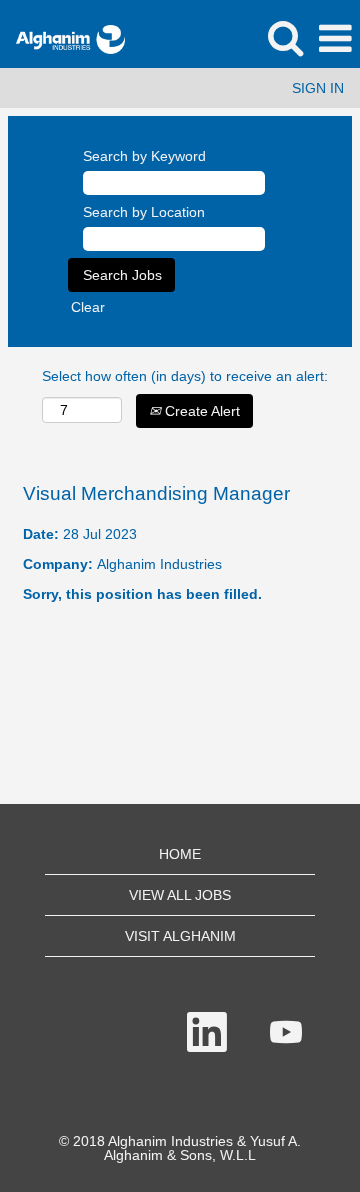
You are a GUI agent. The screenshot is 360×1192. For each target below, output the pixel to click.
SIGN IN (318, 88)
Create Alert (200, 411)
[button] (335, 38)
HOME (180, 854)
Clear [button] (88, 307)
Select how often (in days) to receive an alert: (185, 376)
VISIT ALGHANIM (180, 936)
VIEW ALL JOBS (180, 895)
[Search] (285, 37)
